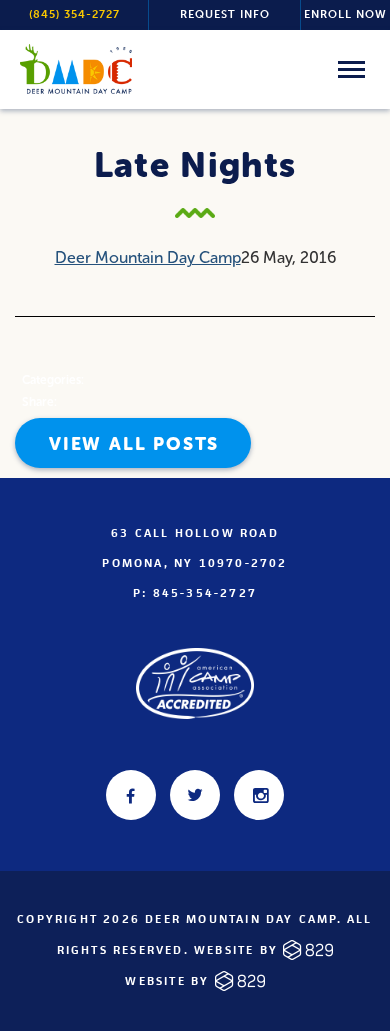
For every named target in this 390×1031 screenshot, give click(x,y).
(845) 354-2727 (74, 14)
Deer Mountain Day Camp (148, 257)
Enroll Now (345, 14)
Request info (225, 14)
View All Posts (134, 444)
